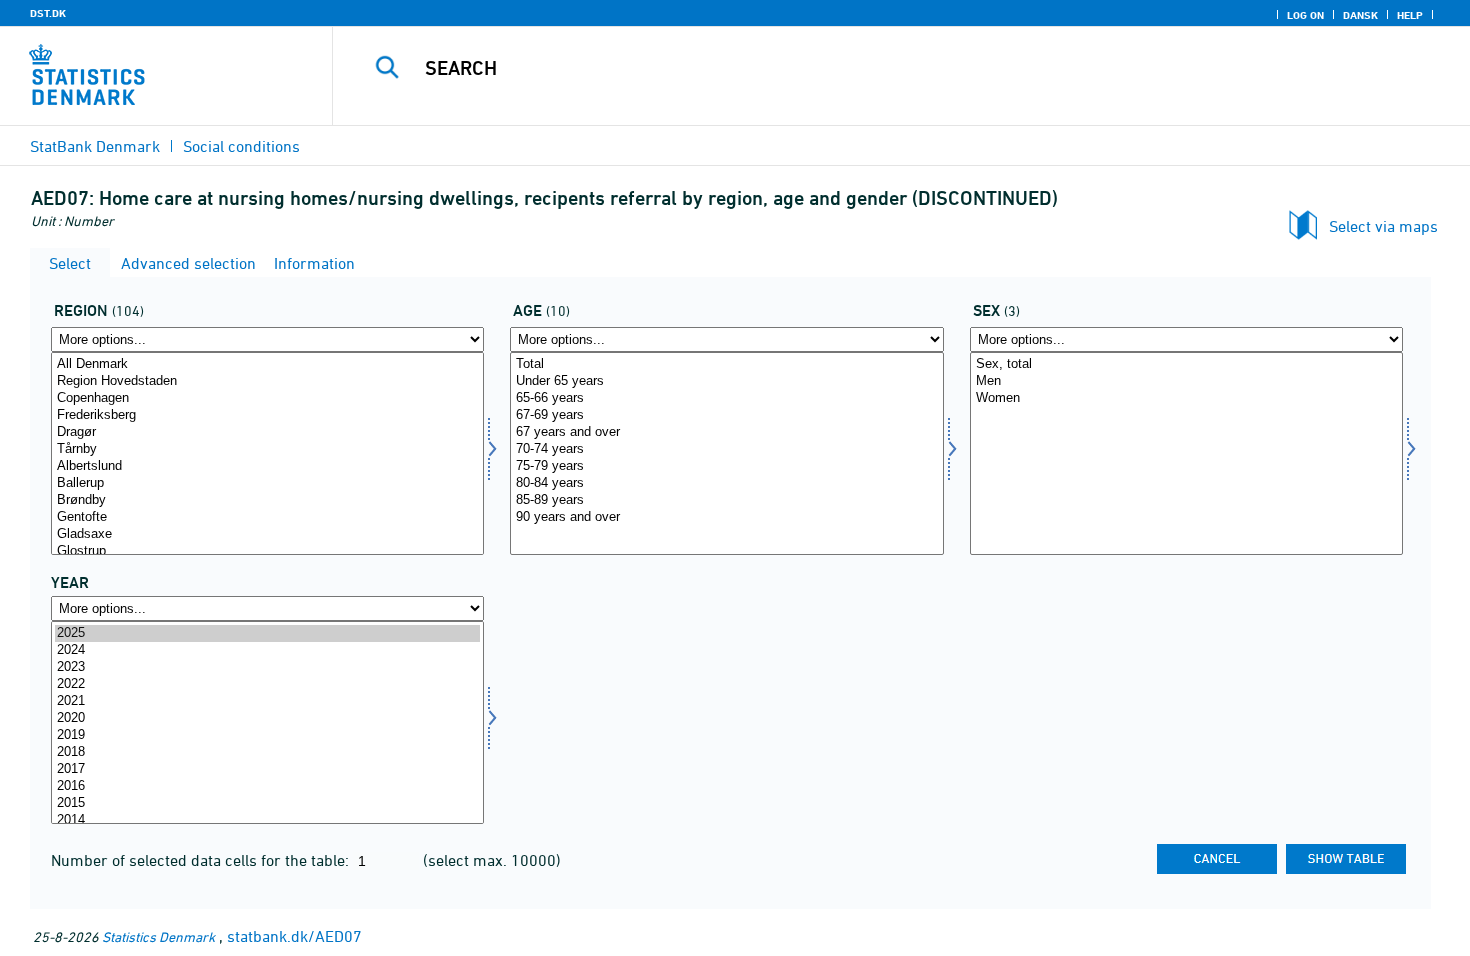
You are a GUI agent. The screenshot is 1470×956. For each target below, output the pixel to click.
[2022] (267, 684)
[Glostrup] (267, 551)
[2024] (267, 650)
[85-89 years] (726, 500)
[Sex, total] (1186, 364)
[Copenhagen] (267, 398)
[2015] (267, 803)
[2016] (267, 786)
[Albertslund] (267, 466)
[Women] (1186, 398)
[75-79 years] (726, 466)
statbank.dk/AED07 (294, 936)
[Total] (726, 364)
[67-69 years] (726, 415)
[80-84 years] (726, 483)
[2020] (267, 718)
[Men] (1186, 381)
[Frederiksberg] (267, 415)
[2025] (267, 633)
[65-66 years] (726, 398)
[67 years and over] (726, 432)
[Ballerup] (267, 483)
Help (1410, 15)
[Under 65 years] (726, 381)
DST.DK (48, 13)
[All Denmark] (267, 364)
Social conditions (241, 146)
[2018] (267, 752)
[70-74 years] (726, 449)
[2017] (267, 769)
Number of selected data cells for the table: (202, 860)
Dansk (1360, 15)
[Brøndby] (267, 500)
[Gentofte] (267, 517)
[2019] (267, 735)
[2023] (267, 667)
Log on (1305, 15)
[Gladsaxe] (267, 534)
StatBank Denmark (95, 146)
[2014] (267, 820)
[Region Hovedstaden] (267, 381)
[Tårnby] (267, 449)
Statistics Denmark (158, 936)
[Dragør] (267, 432)
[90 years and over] (726, 517)
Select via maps (1383, 226)
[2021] (267, 701)
